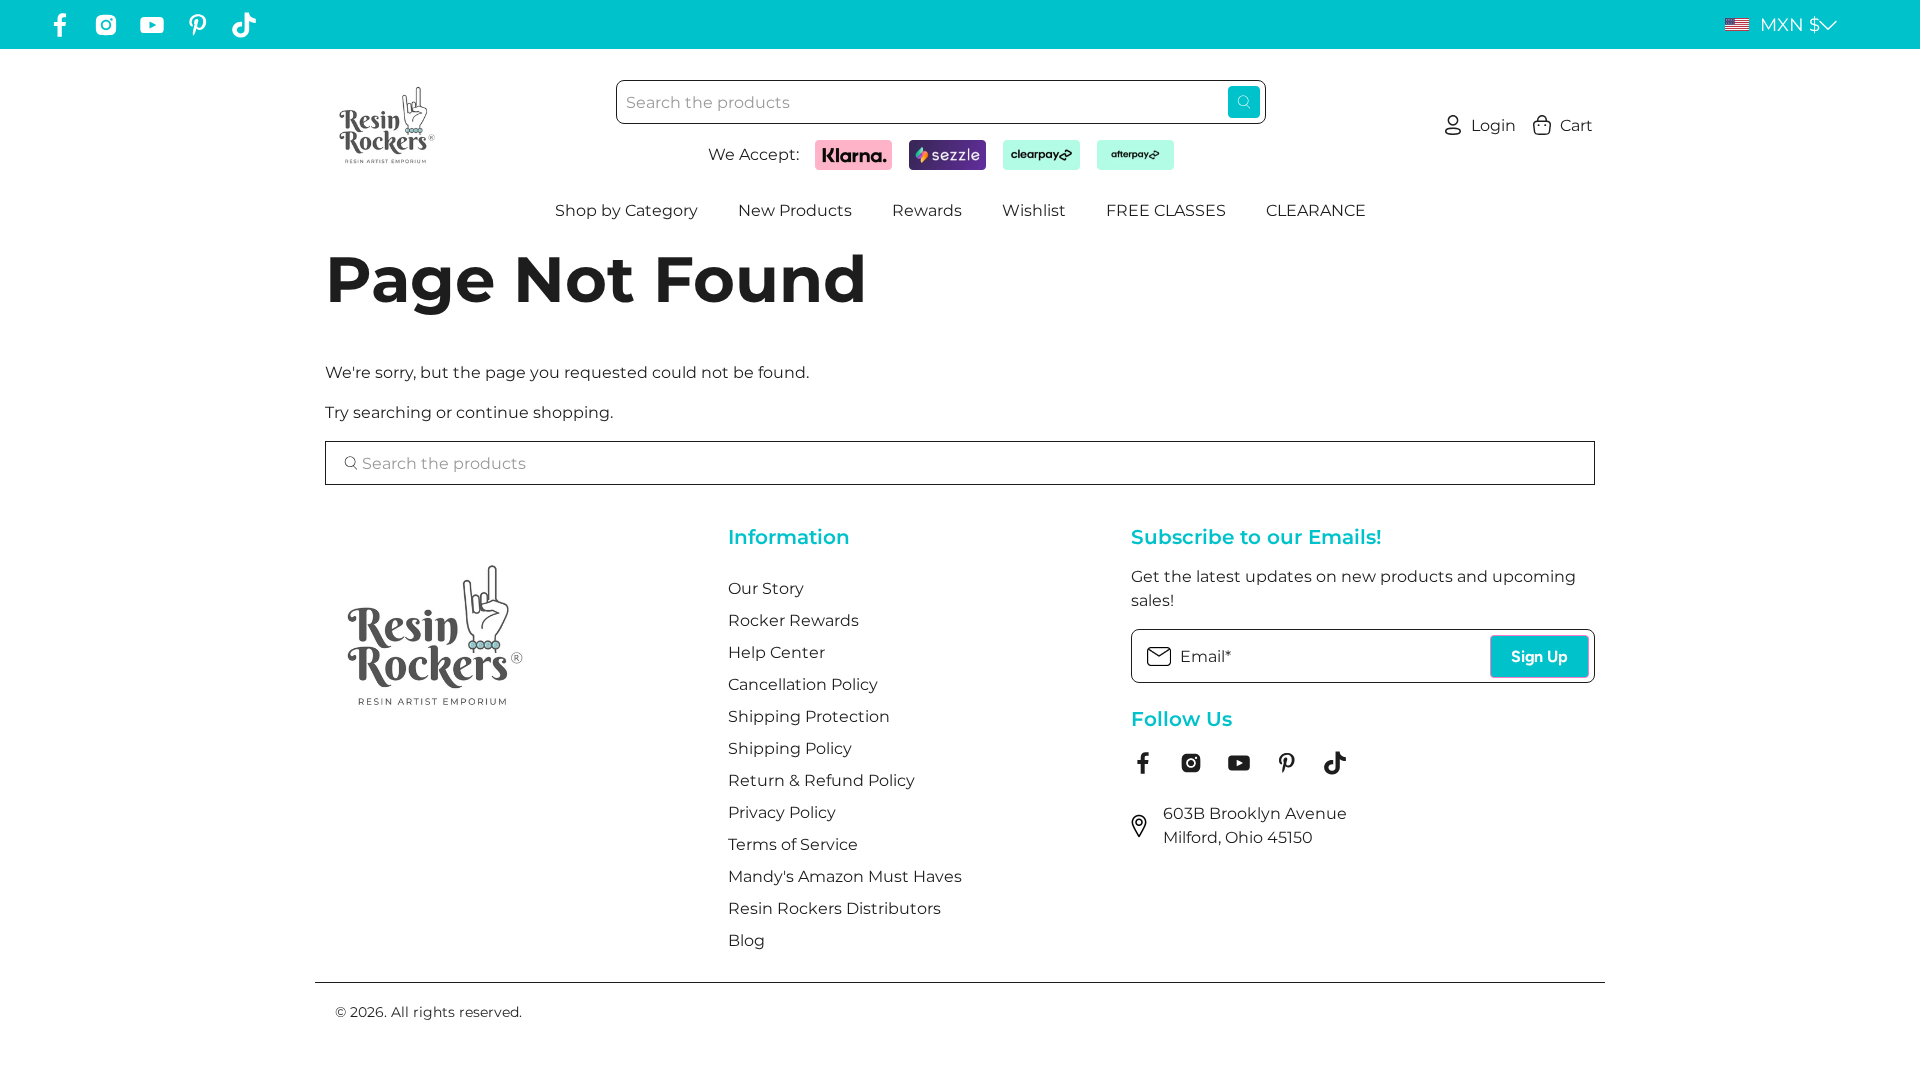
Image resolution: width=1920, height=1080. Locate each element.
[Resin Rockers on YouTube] (152, 25)
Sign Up (1539, 656)
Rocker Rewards (793, 620)
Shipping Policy (790, 748)
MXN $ (1790, 25)
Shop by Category (626, 210)
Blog (746, 940)
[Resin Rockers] (387, 125)
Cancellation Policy (803, 684)
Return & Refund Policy (821, 780)
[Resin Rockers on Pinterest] (198, 25)
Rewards (927, 210)
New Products (795, 210)
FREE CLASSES (1166, 210)
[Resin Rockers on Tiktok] (244, 25)
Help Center (776, 652)
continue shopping (533, 412)
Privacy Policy (782, 812)
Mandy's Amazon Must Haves (845, 876)
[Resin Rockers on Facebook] (60, 25)
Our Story (766, 588)
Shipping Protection (809, 716)
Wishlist (1034, 210)
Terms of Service (793, 844)
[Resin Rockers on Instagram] (106, 25)
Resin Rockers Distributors (834, 908)
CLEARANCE (1316, 210)
